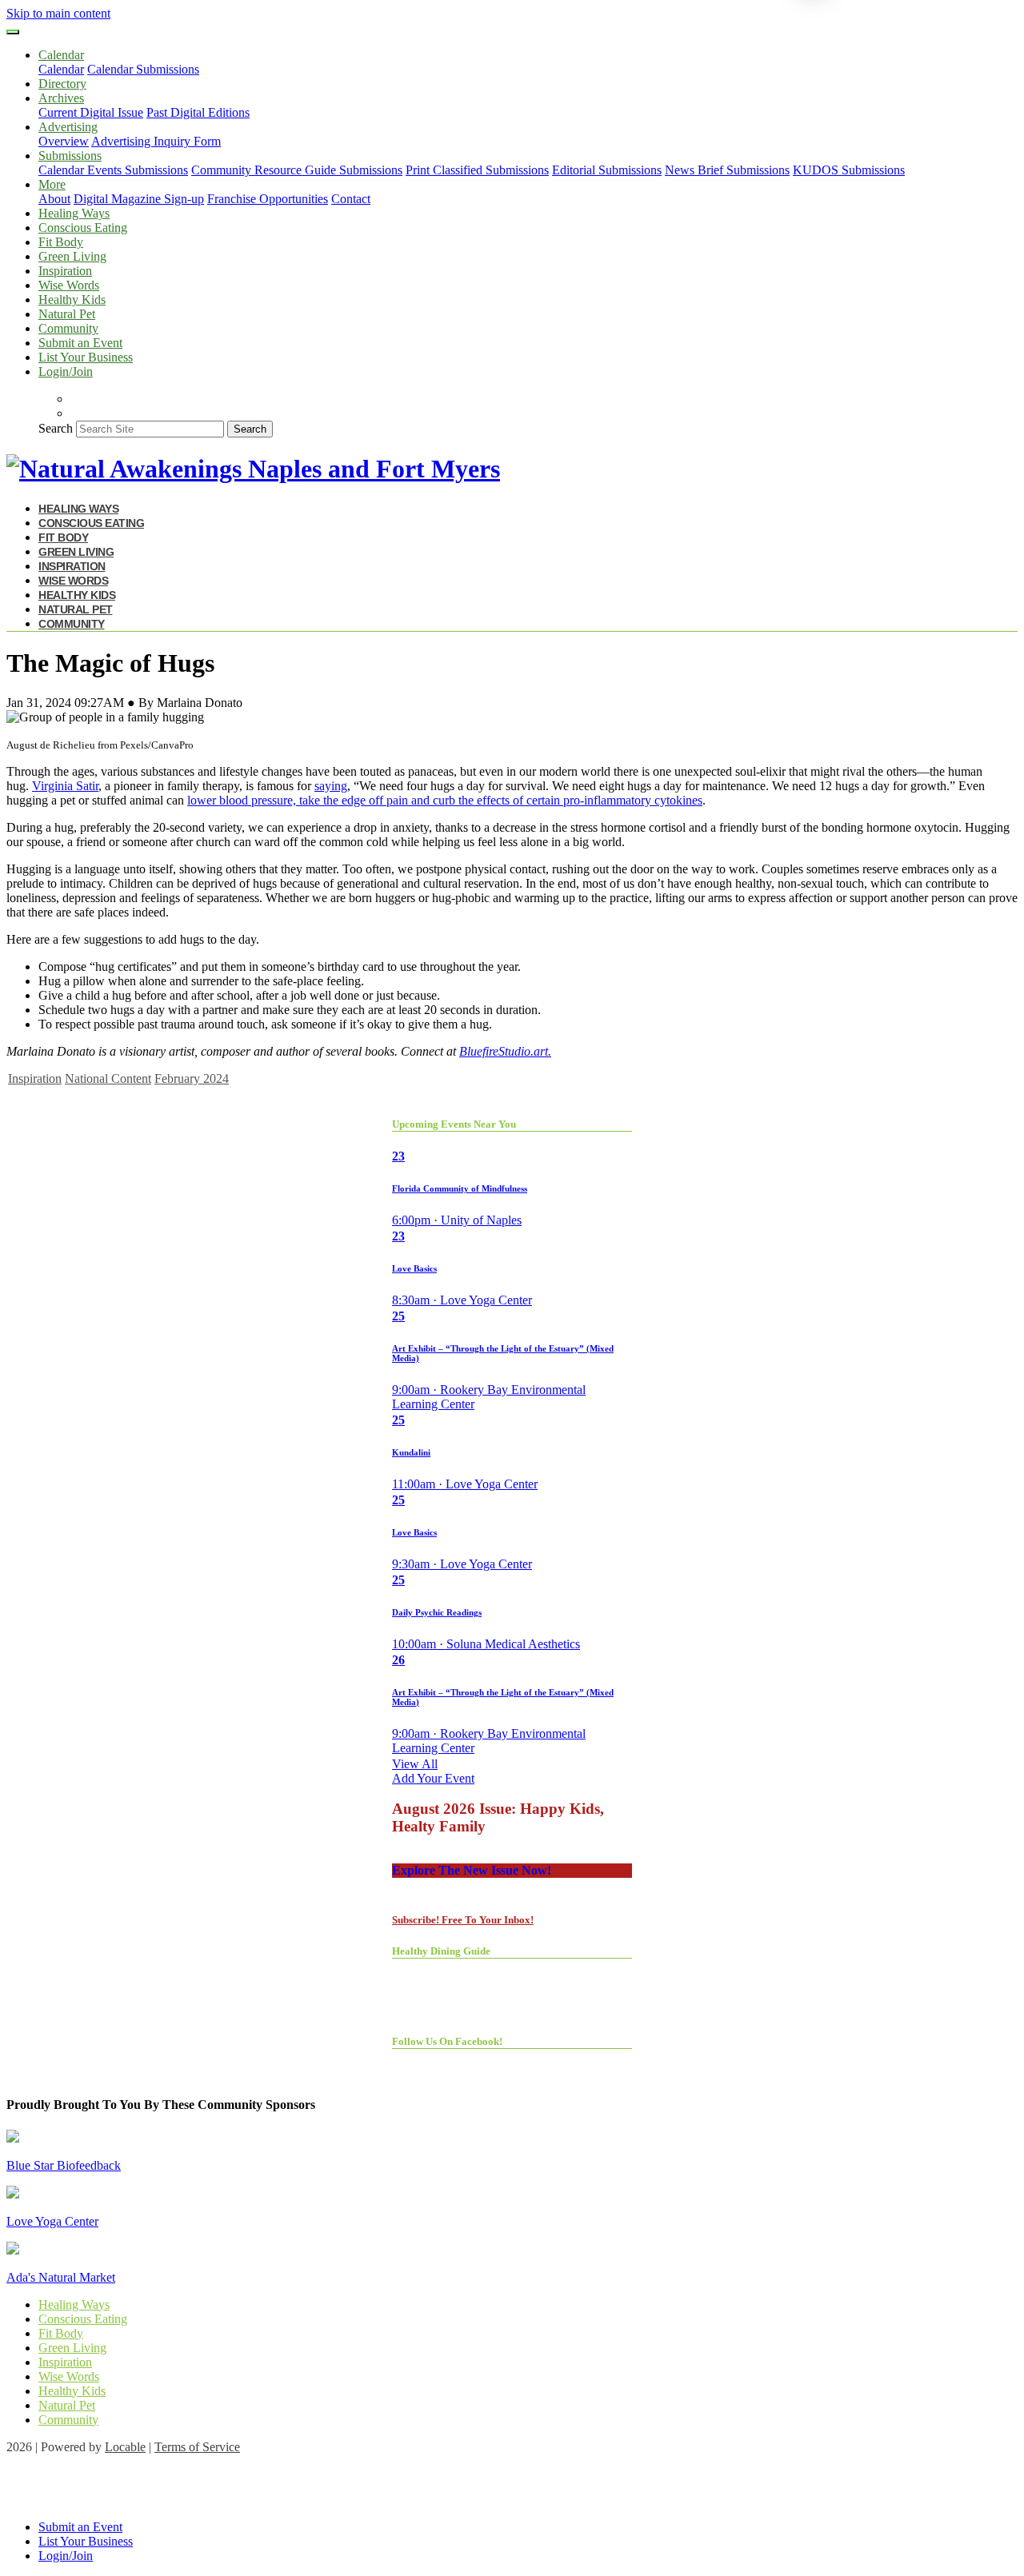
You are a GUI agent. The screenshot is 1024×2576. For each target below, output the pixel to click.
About (54, 199)
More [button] (52, 184)
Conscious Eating (83, 228)
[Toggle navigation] (13, 32)
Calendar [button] (61, 55)
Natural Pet (67, 314)
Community (68, 328)
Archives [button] (61, 98)
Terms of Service (197, 2447)
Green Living (72, 256)
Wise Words (69, 285)
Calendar (61, 69)
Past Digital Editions (198, 112)
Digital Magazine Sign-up (139, 199)
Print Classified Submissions (477, 170)
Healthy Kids (72, 300)
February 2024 (192, 1078)
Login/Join (66, 371)
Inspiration (65, 271)
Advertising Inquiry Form (156, 141)
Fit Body (61, 242)
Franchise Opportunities (268, 199)
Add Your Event (433, 1778)
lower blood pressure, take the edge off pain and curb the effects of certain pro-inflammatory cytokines (445, 800)
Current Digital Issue (91, 112)
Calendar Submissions (143, 69)
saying (331, 786)
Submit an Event (80, 343)
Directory (62, 84)
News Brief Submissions (727, 170)
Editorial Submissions (607, 170)
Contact (351, 199)
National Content (108, 1078)
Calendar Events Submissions (113, 170)
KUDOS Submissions (849, 170)
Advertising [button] (68, 127)
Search (56, 428)
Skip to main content (58, 13)
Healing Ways (74, 213)
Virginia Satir (65, 786)
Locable (125, 2447)
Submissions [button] (70, 156)
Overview (64, 141)
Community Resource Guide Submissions (297, 170)
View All (415, 1764)
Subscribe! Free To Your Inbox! (463, 1920)
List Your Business (86, 357)
